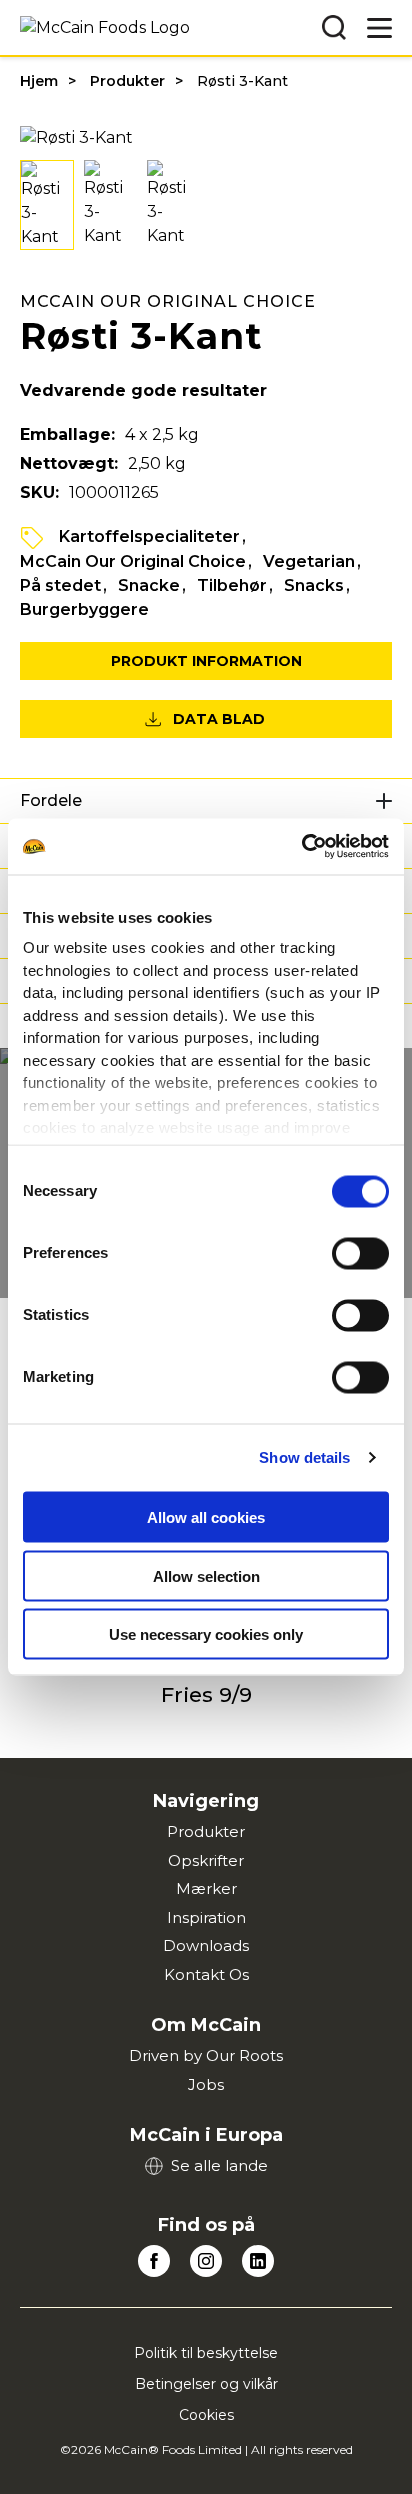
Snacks (314, 585)
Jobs (206, 2084)
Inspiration (206, 1917)
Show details (304, 1457)
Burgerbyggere (84, 609)
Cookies (206, 2415)
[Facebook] (154, 2261)
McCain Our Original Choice (133, 561)
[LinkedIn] (258, 2261)
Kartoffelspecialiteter (149, 536)
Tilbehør (232, 585)
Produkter (127, 81)
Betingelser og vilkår (206, 2384)
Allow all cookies (206, 1517)
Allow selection (206, 1575)
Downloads (206, 1945)
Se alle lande (219, 2165)
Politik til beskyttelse (206, 2353)
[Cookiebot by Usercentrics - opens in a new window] (301, 847)
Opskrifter (206, 1860)
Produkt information (206, 661)
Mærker (206, 1888)
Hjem (39, 81)
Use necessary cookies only (206, 1634)
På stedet (60, 585)
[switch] (360, 1253)
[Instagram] (206, 2261)
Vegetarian (309, 561)
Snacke (149, 585)
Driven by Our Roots (206, 2055)
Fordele (51, 800)
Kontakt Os (206, 1974)
